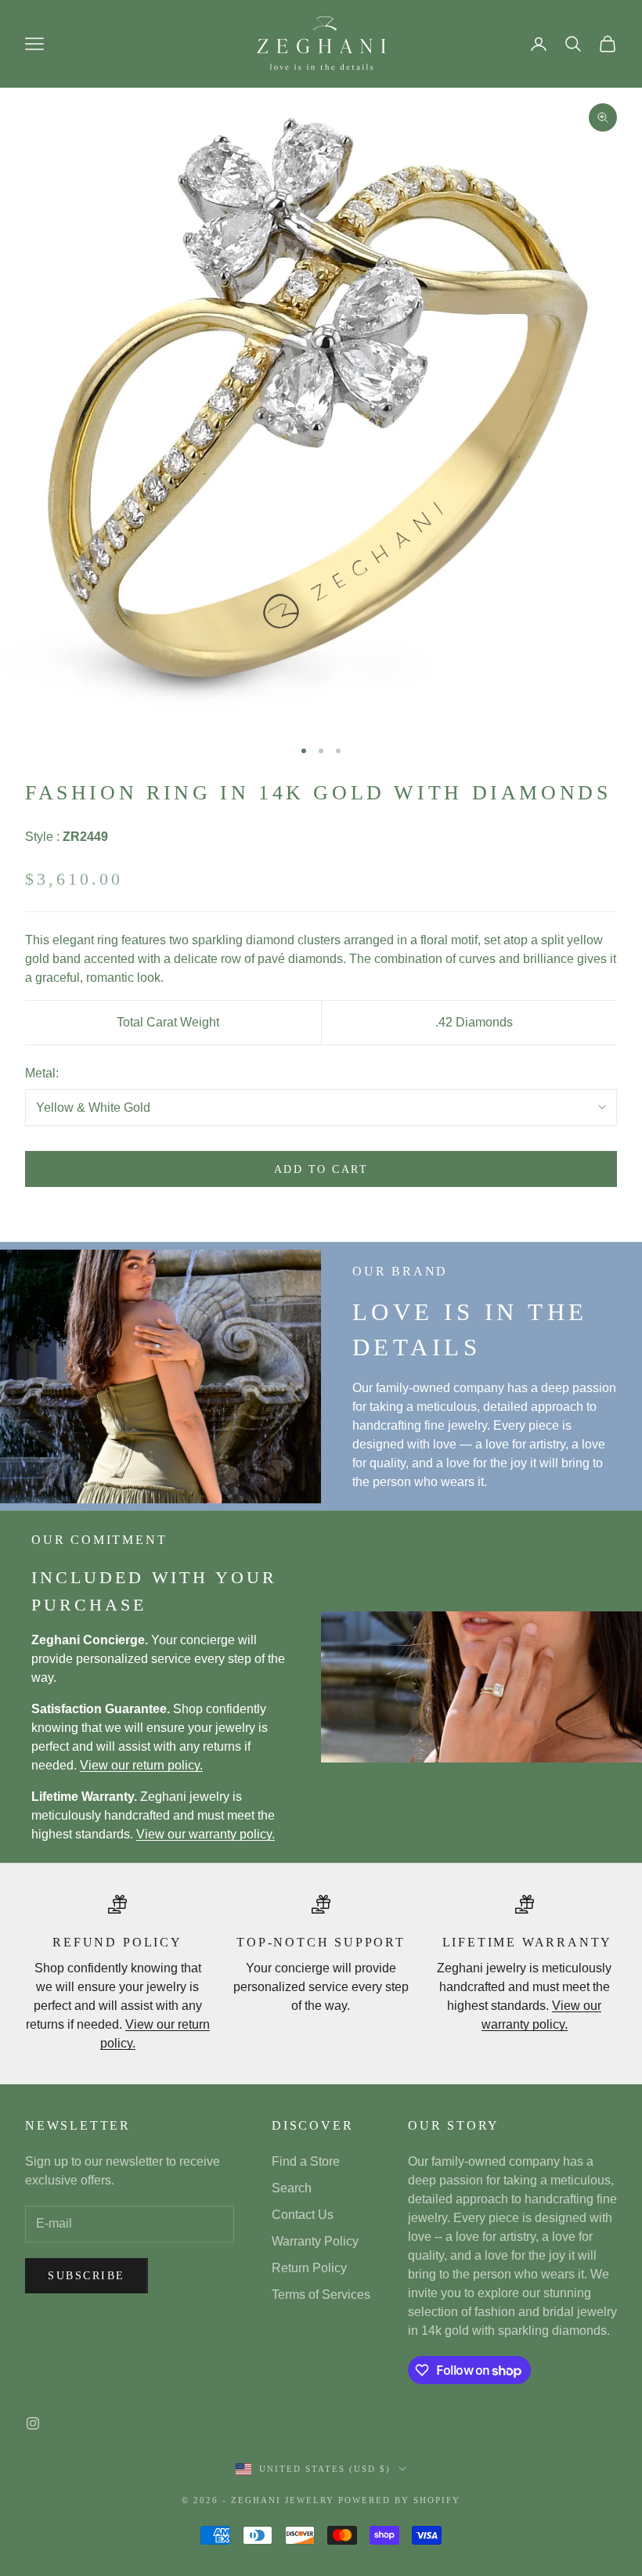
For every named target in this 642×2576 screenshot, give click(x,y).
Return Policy (309, 2268)
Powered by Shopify (399, 2500)
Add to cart (321, 1169)
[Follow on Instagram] (33, 2423)
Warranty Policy (315, 2241)
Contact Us (303, 2215)
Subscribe (87, 2276)
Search (292, 2188)
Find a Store (306, 2161)
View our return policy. (141, 1765)
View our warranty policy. (206, 1834)
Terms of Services (321, 2295)
